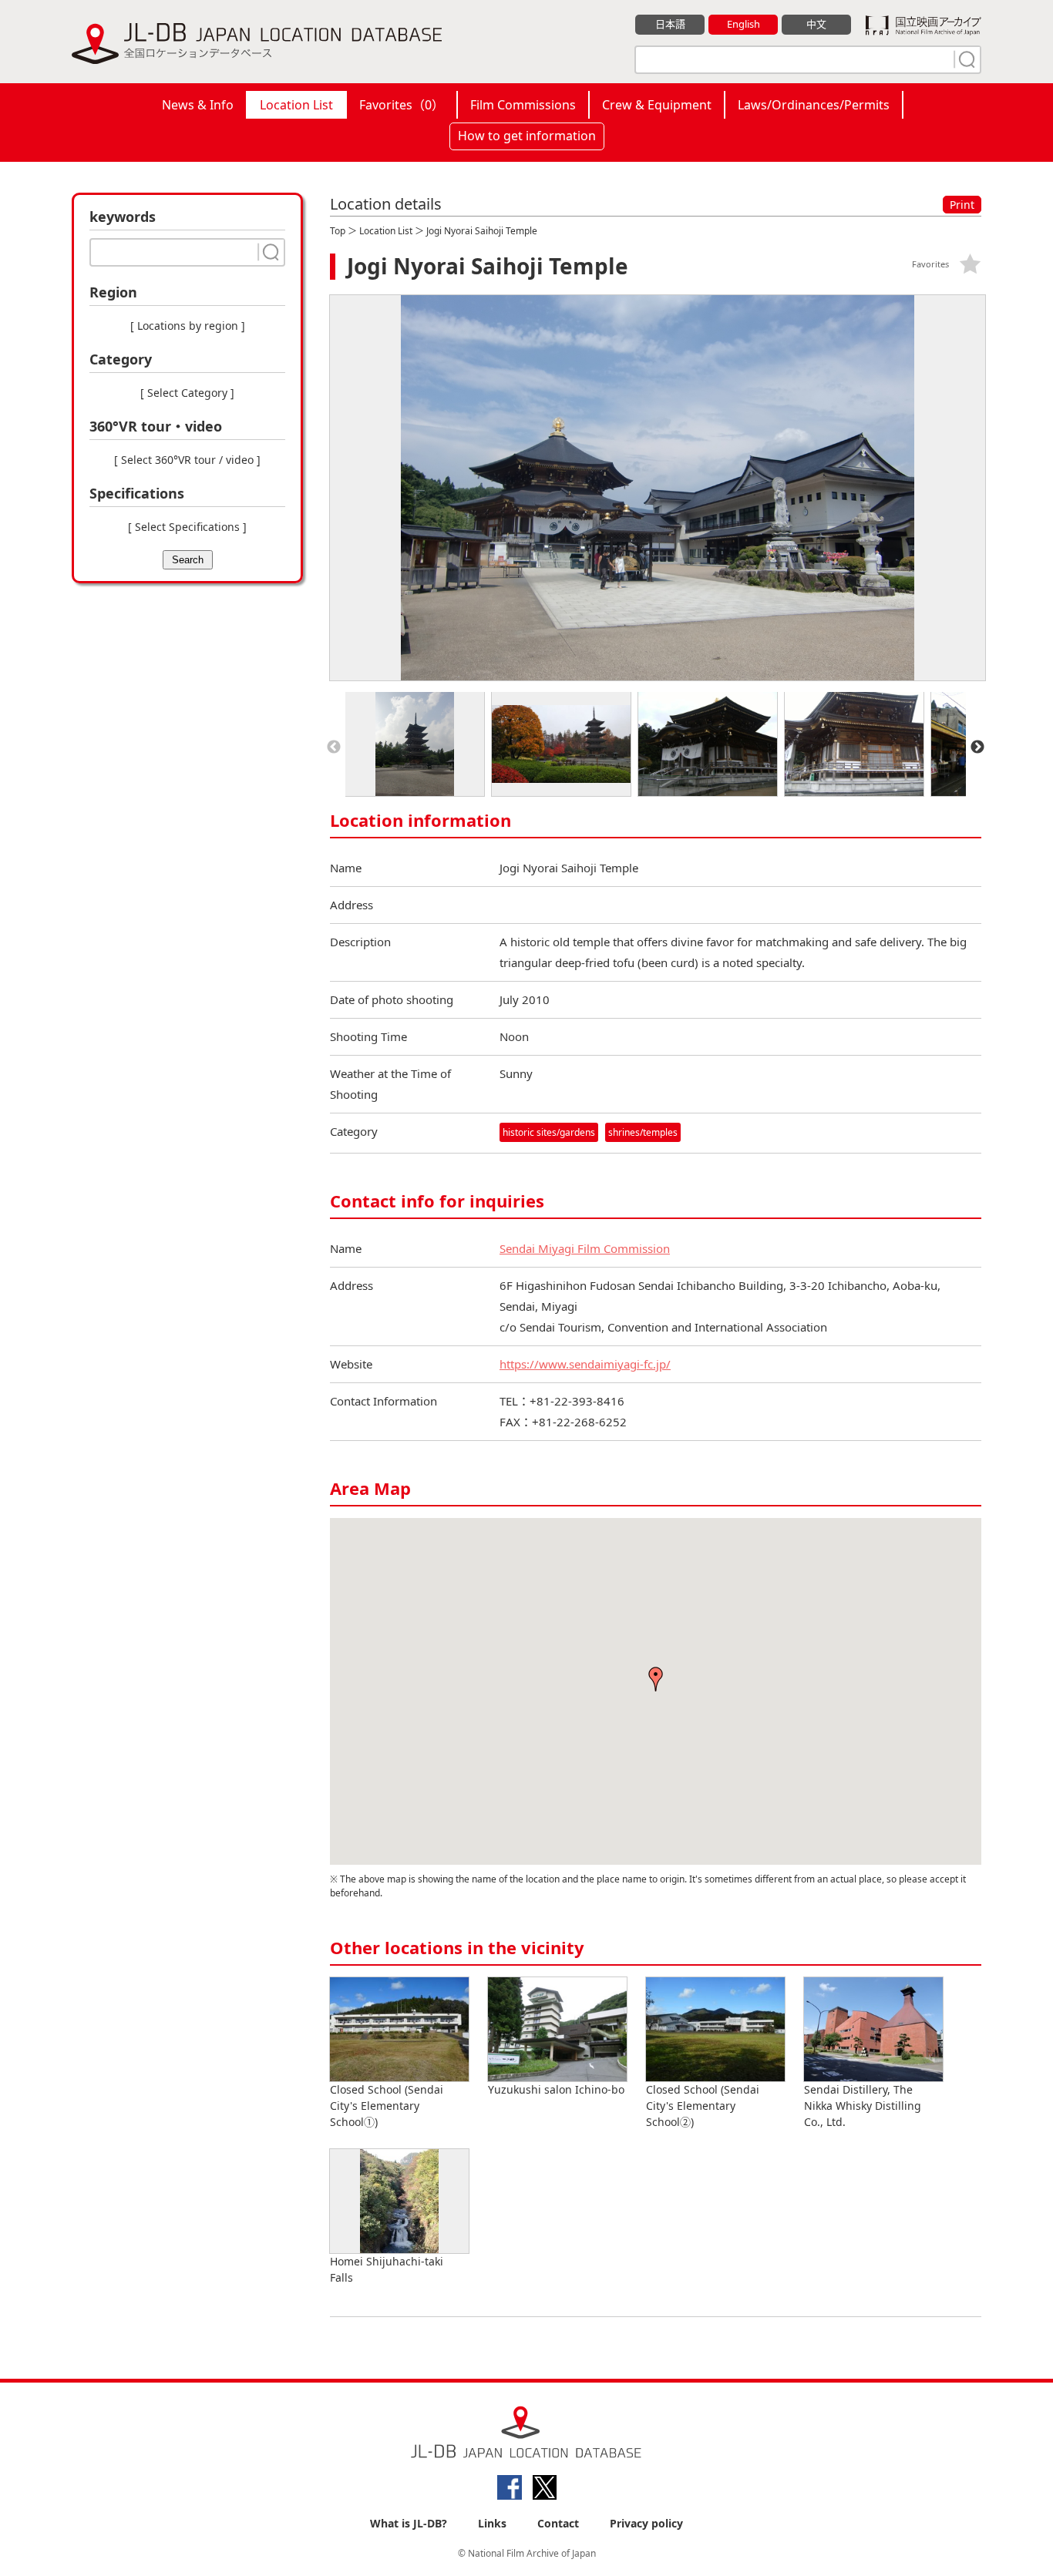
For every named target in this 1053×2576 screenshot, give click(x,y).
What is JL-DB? (409, 2523)
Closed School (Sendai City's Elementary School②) (703, 2106)
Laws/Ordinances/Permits (814, 105)
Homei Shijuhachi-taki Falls (387, 2269)
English (743, 24)
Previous (334, 747)
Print (962, 205)
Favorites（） (402, 105)
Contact (558, 2523)
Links (492, 2523)
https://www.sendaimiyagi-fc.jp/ (585, 1364)
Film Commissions (523, 105)
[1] (965, 59)
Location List (296, 105)
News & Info (198, 105)
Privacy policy (646, 2523)
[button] (656, 1679)
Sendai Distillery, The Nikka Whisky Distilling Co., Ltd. (863, 2106)
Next (977, 747)
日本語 (670, 24)
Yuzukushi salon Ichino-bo (556, 2089)
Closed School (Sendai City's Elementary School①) (387, 2106)
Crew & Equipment (657, 105)
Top (338, 231)
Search (188, 560)
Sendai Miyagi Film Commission (585, 1248)
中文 (816, 24)
